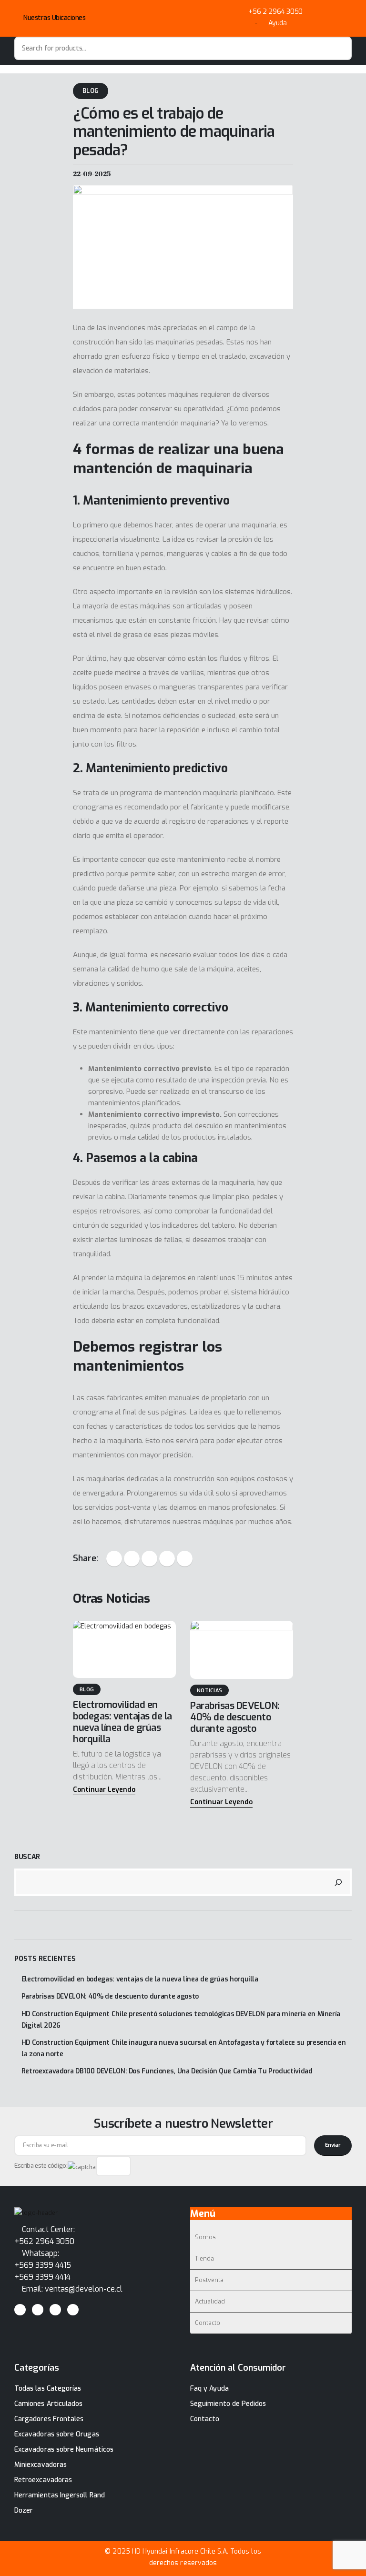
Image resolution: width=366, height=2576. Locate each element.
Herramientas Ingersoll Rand (60, 2495)
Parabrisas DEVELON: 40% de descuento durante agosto (235, 1717)
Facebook (114, 1559)
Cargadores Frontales (49, 2419)
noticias (209, 1691)
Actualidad (210, 2301)
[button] (104, 1790)
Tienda (204, 2258)
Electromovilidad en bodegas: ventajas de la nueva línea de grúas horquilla (122, 1722)
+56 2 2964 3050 (275, 12)
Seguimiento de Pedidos (228, 2404)
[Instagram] (55, 2310)
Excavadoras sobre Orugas (57, 2434)
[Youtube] (38, 2310)
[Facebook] (20, 2310)
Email (185, 1559)
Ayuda (277, 23)
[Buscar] (338, 1882)
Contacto (208, 2323)
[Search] (340, 48)
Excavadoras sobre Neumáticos (64, 2450)
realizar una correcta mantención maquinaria (144, 423)
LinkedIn (149, 1559)
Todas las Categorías (48, 2389)
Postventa (209, 2280)
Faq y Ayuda (209, 2389)
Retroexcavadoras (43, 2480)
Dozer (24, 2510)
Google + (167, 1559)
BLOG (91, 91)
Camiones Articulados (48, 2404)
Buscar (27, 1857)
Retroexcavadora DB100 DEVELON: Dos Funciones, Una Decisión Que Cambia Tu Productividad (167, 2071)
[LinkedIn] (73, 2310)
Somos (205, 2237)
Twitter (132, 1559)
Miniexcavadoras (41, 2465)
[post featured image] (124, 1649)
